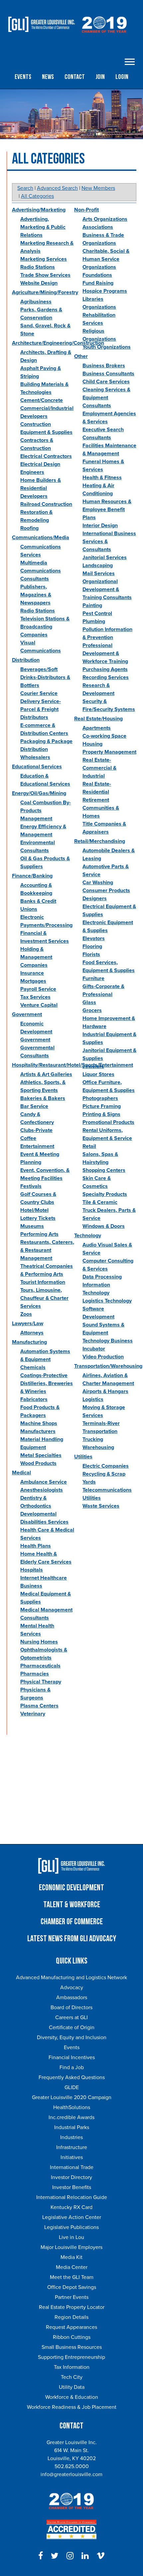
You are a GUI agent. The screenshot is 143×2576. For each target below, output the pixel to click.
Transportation (100, 1431)
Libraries (93, 299)
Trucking (93, 1439)
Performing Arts (39, 1234)
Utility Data (72, 2387)
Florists (91, 954)
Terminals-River (101, 1423)
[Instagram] (70, 2556)
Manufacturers (38, 1431)
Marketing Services (44, 259)
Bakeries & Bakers (43, 1098)
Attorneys (32, 1333)
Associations (98, 227)
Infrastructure (72, 2147)
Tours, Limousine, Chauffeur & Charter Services (44, 1298)
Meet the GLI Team (72, 2277)
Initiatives (72, 2157)
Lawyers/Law (28, 1323)
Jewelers (93, 1066)
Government (27, 1014)
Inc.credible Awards (71, 2117)
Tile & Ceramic (100, 1202)
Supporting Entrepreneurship (71, 2357)
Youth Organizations (107, 347)
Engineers (32, 472)
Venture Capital (39, 1005)
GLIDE (72, 2087)
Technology (88, 1236)
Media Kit (71, 2257)
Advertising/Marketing (39, 210)
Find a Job (72, 2067)
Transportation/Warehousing (108, 1366)
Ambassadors (72, 1998)
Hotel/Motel (34, 1210)
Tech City (72, 2377)
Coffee (28, 1138)
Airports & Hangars (105, 1391)
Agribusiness (36, 302)
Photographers (100, 1098)
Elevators (94, 938)
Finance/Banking (32, 876)
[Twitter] (55, 2556)
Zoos (26, 1314)
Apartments (97, 728)
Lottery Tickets (38, 1218)
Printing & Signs (101, 1114)
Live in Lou (71, 2237)
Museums (32, 1226)
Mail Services (99, 573)
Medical (21, 1473)
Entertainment (37, 1146)
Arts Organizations (105, 219)
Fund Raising (98, 283)
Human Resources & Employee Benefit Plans (107, 510)
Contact (75, 77)
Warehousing (98, 1447)
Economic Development (71, 1888)
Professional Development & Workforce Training (105, 653)
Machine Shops (39, 1423)
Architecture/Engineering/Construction (58, 343)
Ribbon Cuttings (72, 2337)
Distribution (26, 660)
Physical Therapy (41, 1682)
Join (100, 77)
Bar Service (34, 1106)
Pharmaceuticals (40, 1666)
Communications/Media (41, 538)
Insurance (32, 973)
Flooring (92, 946)
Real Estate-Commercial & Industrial (99, 768)
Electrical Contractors (46, 456)
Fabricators (34, 1399)
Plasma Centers (39, 1706)
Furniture (93, 978)
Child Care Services (106, 382)
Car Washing (98, 883)
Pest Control (97, 613)
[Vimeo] (101, 2556)
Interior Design (100, 526)
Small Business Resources (72, 2347)
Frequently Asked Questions (72, 2077)
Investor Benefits (72, 2187)
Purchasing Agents (105, 669)
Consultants (97, 406)
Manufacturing (29, 1342)
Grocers (92, 1010)
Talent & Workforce (72, 1905)
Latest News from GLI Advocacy (72, 1939)
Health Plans (36, 1546)
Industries (71, 2137)
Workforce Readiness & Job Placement (72, 2407)
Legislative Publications (71, 2227)
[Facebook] (41, 2556)
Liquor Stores (98, 1074)
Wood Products (38, 1463)
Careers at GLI (71, 2018)
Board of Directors (71, 2008)
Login (122, 77)
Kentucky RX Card (71, 2207)
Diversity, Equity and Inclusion (72, 2037)
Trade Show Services (45, 275)
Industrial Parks (72, 2127)
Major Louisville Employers (71, 2247)
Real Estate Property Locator (72, 2307)
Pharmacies (35, 1674)
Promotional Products (108, 1122)
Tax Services (35, 997)
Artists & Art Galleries (46, 1074)
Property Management (109, 752)
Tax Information (72, 2367)
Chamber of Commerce (72, 1922)
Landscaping (98, 565)
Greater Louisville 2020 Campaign (72, 2097)
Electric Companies (106, 1466)
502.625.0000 (72, 2466)
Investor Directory (71, 2177)
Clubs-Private (36, 1130)
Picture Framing (102, 1106)
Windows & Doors (104, 1226)
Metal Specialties (41, 1455)
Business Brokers (104, 366)
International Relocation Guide (72, 2197)
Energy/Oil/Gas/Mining (39, 793)
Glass (89, 1002)
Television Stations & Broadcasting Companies (45, 627)
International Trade (72, 2167)
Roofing (29, 528)
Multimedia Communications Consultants (41, 571)
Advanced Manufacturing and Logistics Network (71, 1978)
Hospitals (32, 1570)
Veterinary (33, 1714)
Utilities (83, 1457)
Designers (95, 899)
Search (25, 188)
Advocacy (72, 1988)
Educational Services (37, 767)
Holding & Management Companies (36, 957)
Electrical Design (40, 464)
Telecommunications (107, 1490)
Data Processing (102, 1277)
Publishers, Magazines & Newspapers (36, 595)
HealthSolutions (72, 2107)
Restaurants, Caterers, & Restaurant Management (47, 1250)
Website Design (39, 283)
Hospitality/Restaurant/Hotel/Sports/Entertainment (72, 1065)
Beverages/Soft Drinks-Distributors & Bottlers (45, 677)
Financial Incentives (72, 2057)
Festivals (31, 1186)
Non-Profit (86, 210)
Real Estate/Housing (98, 719)
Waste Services (101, 1506)
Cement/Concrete (42, 400)
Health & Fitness (102, 478)
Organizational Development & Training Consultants (107, 589)
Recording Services (106, 677)
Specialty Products (105, 1194)
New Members (98, 188)
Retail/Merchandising (100, 841)
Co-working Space (104, 736)
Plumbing (94, 621)
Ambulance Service (44, 1482)
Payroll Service (38, 989)
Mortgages (33, 981)
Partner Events (72, 2297)
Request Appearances (71, 2327)
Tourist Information (43, 1282)
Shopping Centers (104, 1170)
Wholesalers (35, 757)
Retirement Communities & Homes (101, 808)
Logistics (93, 1399)
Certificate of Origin (72, 2027)
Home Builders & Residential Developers (41, 488)
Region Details (71, 2317)
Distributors (34, 717)
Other (81, 356)
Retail (89, 1146)
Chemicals (33, 1367)
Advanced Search (57, 188)
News (48, 77)
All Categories (37, 196)
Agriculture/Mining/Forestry (45, 292)
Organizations (99, 307)
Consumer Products (106, 891)
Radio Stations (38, 267)
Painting (92, 605)
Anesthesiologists (42, 1490)
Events (23, 77)
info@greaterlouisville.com (71, 2474)
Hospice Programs (105, 291)
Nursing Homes (39, 1642)
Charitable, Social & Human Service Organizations (106, 259)
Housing (92, 744)
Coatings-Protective (44, 1375)
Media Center (72, 2267)
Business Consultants (108, 374)
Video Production (103, 1357)
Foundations (97, 275)
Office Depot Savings (72, 2287)
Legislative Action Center (72, 2217)
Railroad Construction (46, 504)
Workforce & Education (72, 2397)
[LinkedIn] (85, 2556)
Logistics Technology (107, 1301)
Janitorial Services (105, 557)
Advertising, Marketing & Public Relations (43, 227)
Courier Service (39, 693)
